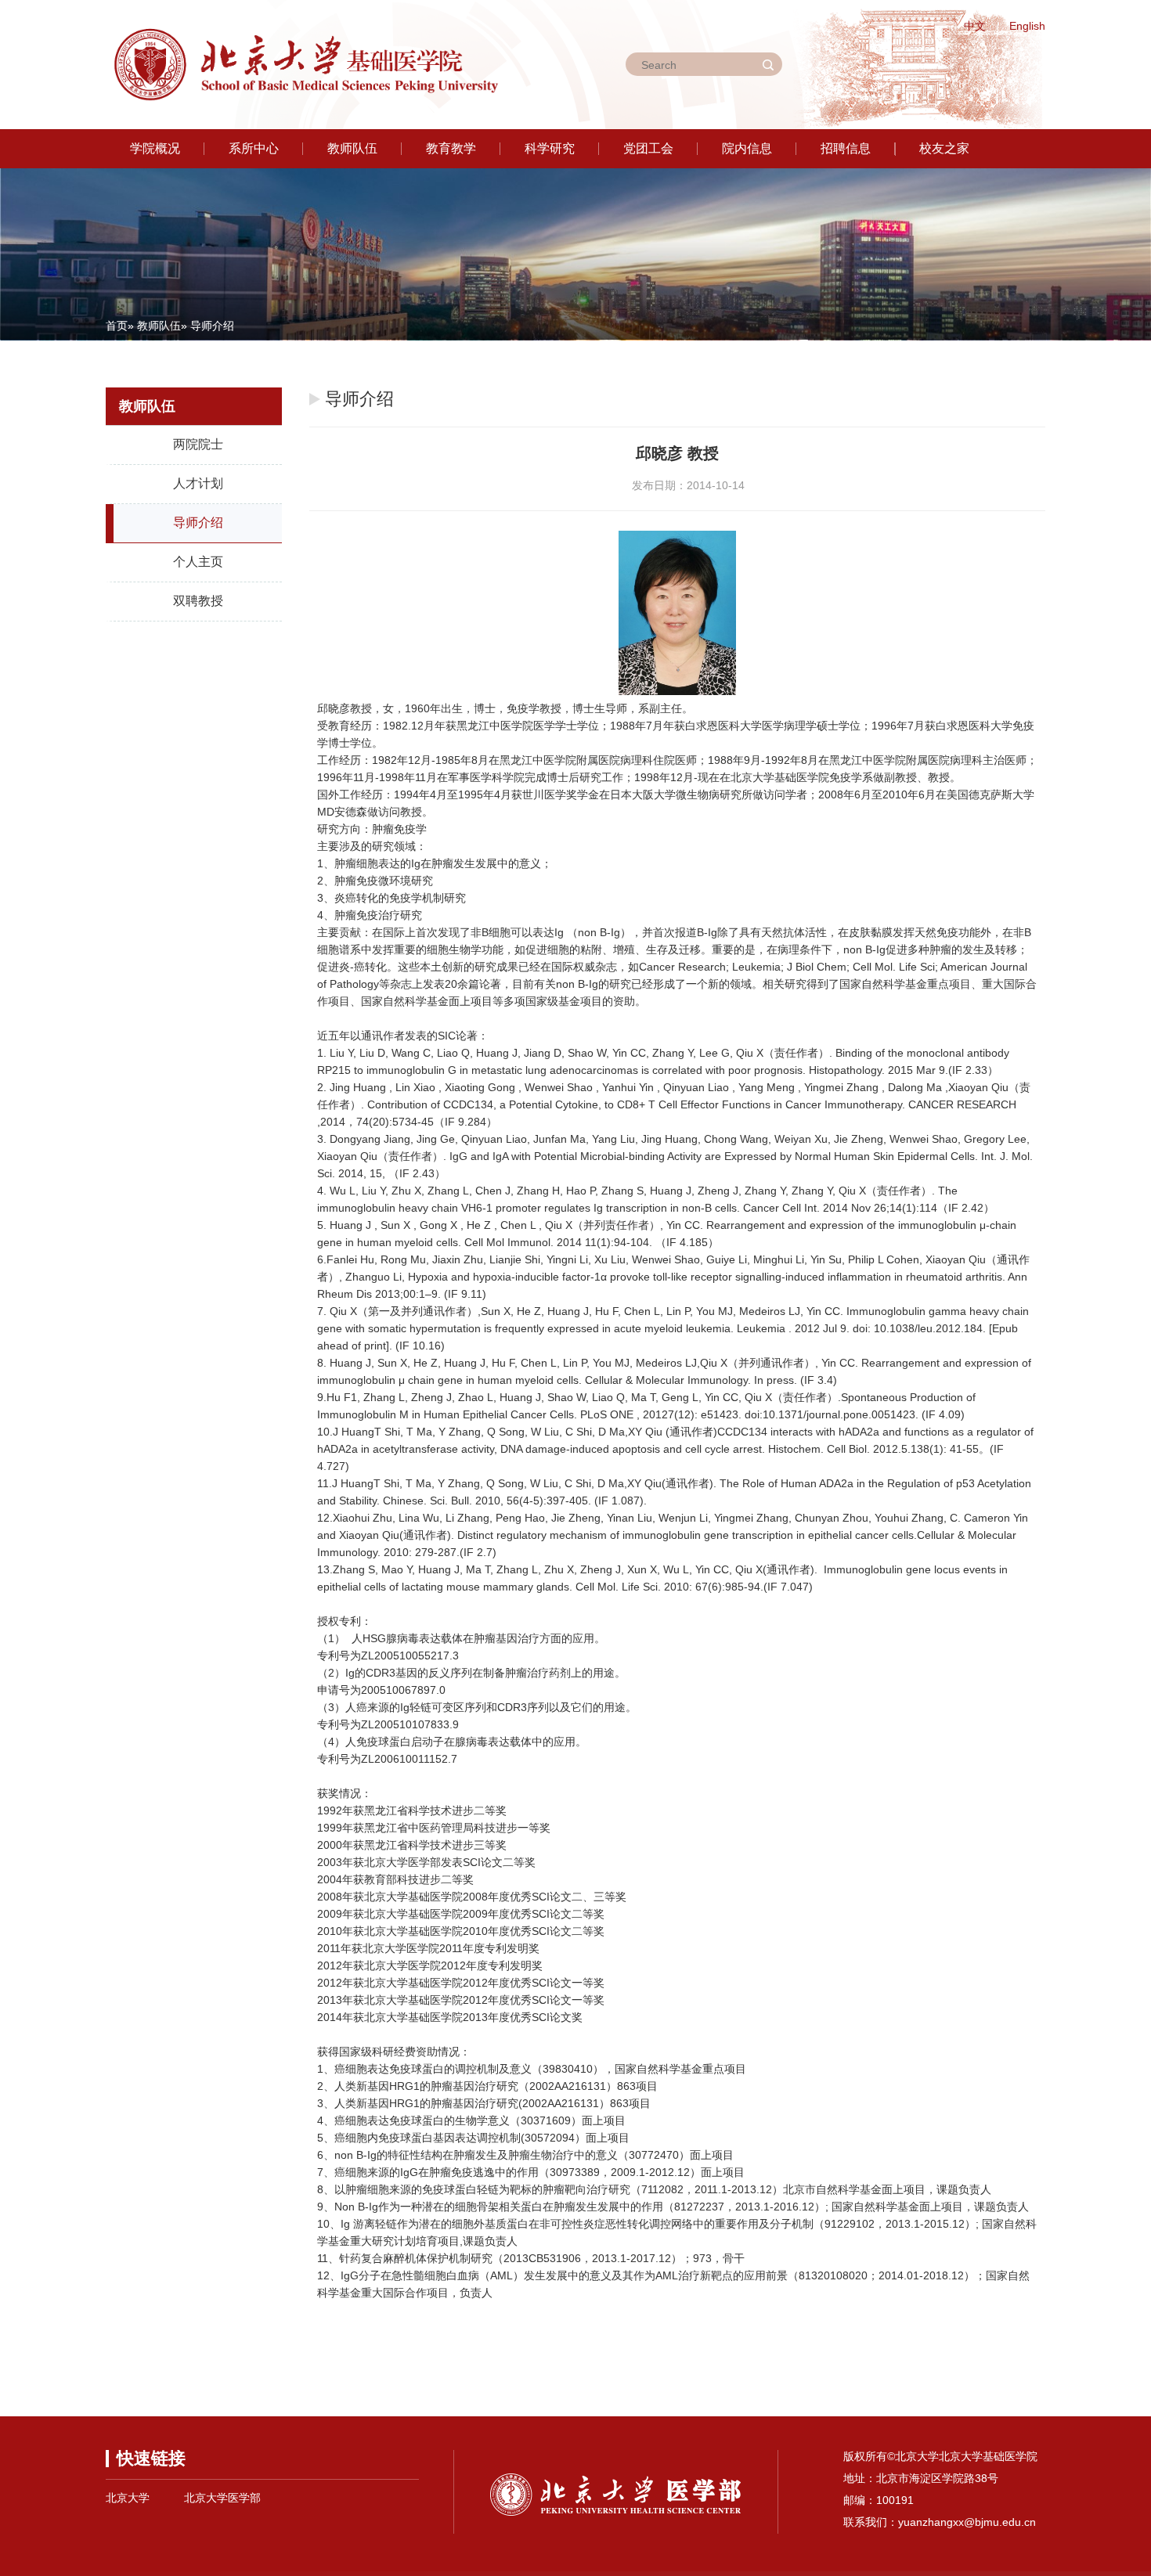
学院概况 (155, 148)
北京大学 (128, 2498)
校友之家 (944, 148)
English (1027, 26)
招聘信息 (846, 148)
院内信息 (747, 148)
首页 (117, 326)
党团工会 (648, 148)
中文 (975, 26)
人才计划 (198, 483)
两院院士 (198, 444)
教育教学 (451, 148)
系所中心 (254, 148)
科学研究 (550, 148)
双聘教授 (198, 601)
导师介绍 (198, 522)
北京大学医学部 (222, 2498)
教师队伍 (352, 148)
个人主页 (198, 562)
